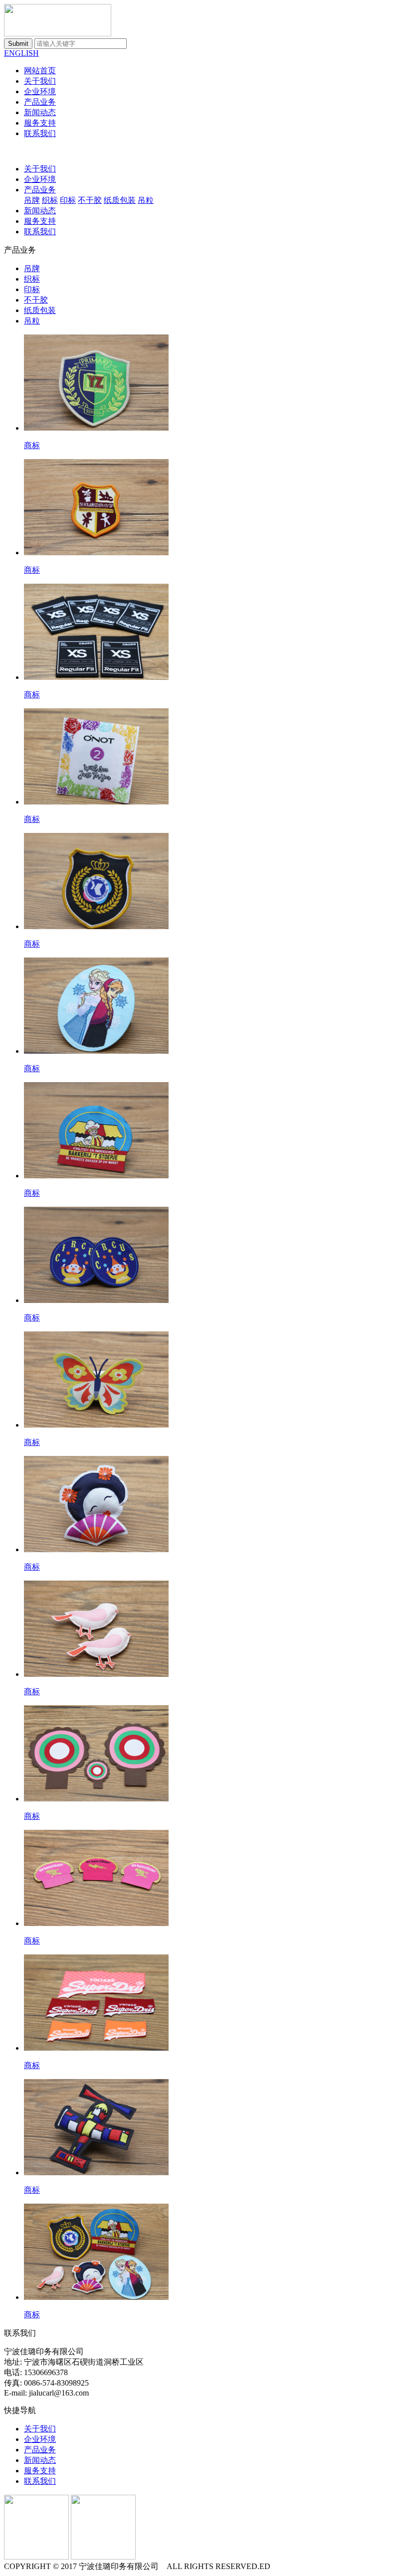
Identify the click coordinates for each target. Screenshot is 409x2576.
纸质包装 (120, 200)
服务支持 (40, 123)
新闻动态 (40, 112)
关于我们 (40, 81)
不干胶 (90, 200)
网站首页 (40, 71)
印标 (68, 200)
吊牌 (32, 200)
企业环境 (40, 91)
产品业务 (40, 102)
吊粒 (146, 200)
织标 (50, 200)
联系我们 (40, 133)
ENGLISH (21, 53)
